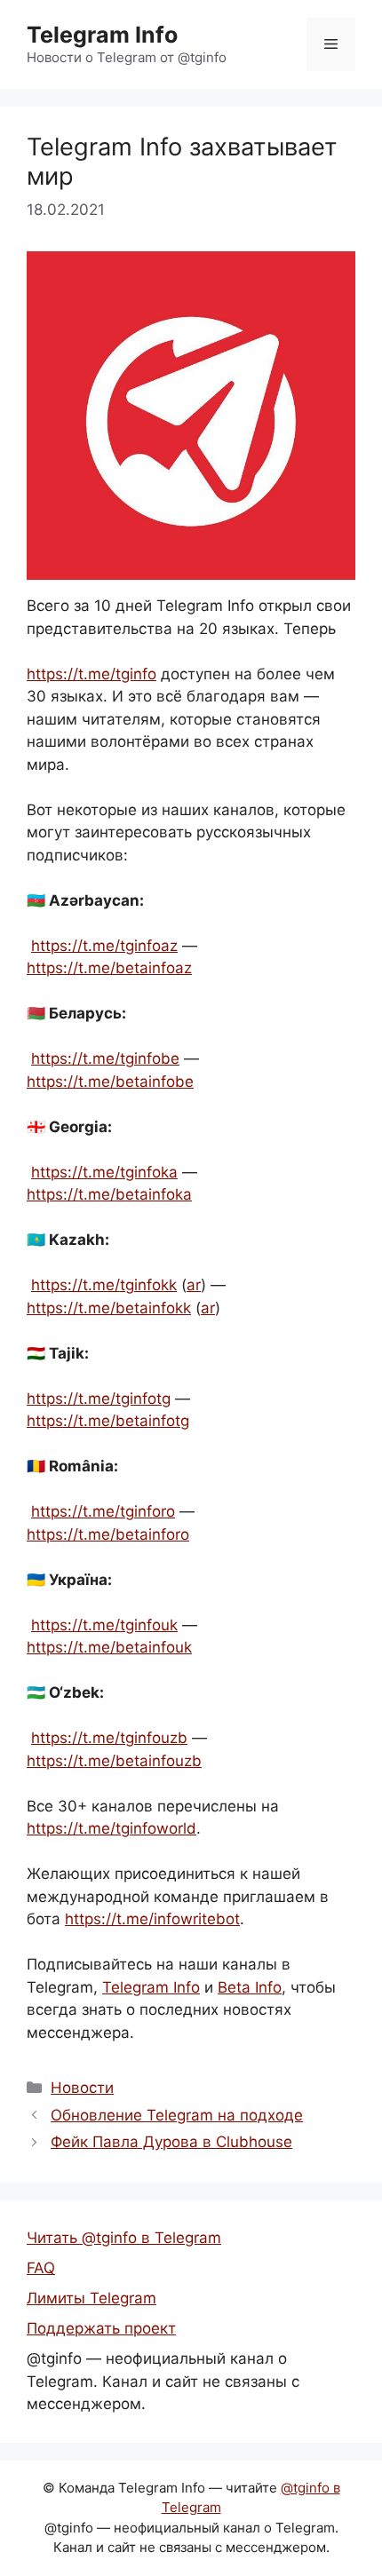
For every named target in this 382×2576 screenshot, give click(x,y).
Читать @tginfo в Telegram (124, 2238)
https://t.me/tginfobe (105, 1058)
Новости (82, 2088)
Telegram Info (102, 35)
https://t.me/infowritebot (152, 1919)
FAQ (41, 2268)
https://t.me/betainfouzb (114, 1761)
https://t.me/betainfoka (109, 1194)
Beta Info (250, 1987)
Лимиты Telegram (92, 2298)
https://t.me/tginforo (103, 1511)
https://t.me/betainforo (108, 1534)
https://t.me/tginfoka (104, 1172)
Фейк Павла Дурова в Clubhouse (171, 2142)
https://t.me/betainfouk (109, 1647)
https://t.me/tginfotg (99, 1399)
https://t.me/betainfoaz (109, 968)
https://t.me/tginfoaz (104, 946)
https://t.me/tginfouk (104, 1625)
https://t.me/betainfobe (110, 1082)
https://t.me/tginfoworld (111, 1828)
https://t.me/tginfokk (104, 1285)
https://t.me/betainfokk (109, 1308)
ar (194, 1285)
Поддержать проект (101, 2328)
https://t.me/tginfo (92, 674)
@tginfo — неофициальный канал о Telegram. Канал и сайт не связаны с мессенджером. (163, 2381)
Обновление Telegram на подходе (177, 2115)
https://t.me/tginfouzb (109, 1738)
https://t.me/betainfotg (108, 1421)
